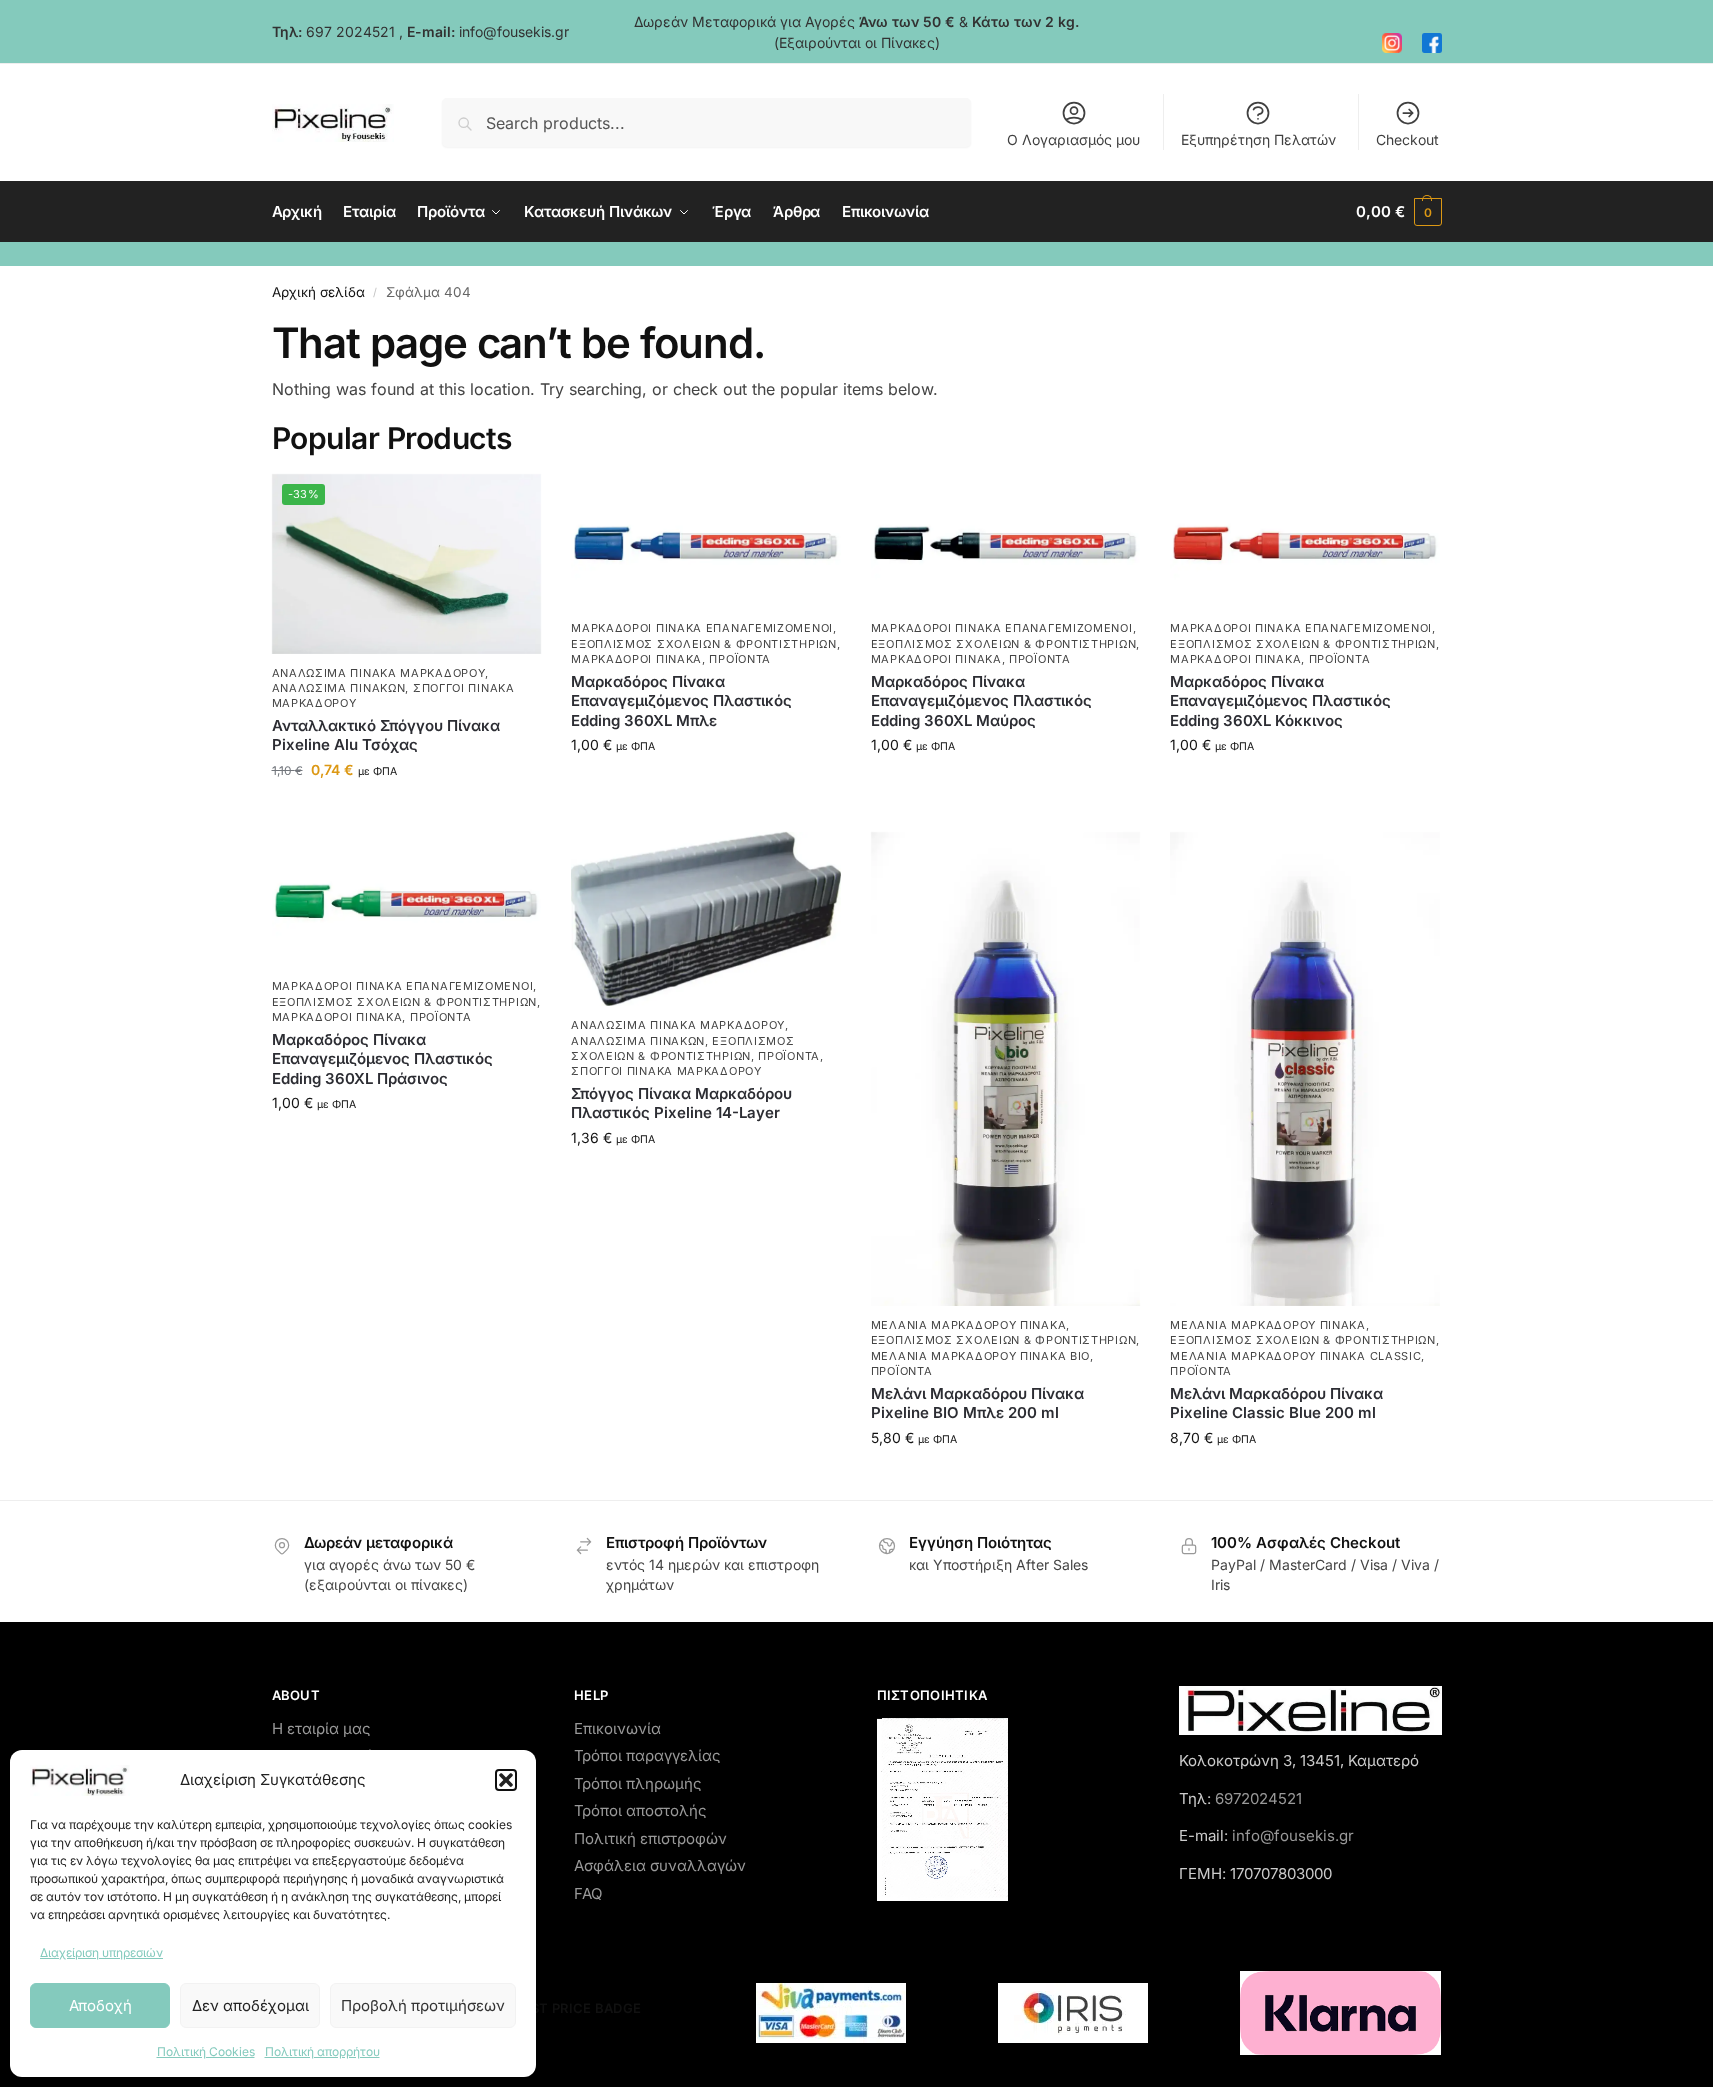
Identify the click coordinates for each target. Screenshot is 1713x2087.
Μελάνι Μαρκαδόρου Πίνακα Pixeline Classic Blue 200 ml (1276, 1403)
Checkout (1407, 139)
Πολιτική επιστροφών (650, 1838)
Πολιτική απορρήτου (322, 2051)
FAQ (588, 1893)
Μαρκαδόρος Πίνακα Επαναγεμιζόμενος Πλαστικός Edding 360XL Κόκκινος (1280, 701)
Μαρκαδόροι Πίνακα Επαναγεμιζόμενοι (702, 628)
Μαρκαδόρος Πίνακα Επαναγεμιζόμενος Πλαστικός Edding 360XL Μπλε (681, 701)
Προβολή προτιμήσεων (423, 2005)
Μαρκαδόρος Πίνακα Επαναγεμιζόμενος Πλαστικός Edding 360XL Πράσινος (382, 1059)
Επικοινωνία (617, 1728)
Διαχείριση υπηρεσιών (101, 1952)
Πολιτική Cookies (206, 2051)
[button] (506, 1780)
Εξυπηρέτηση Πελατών (1258, 139)
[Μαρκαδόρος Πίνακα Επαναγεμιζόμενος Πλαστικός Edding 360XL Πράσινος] (407, 900)
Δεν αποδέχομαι (250, 2005)
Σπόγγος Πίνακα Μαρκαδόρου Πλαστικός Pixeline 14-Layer (681, 1103)
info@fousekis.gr (514, 31)
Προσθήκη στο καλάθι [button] (406, 811)
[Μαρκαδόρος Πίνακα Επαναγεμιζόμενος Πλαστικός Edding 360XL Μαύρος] (1006, 542)
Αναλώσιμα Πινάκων (339, 688)
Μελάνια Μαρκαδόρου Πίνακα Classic (1295, 1356)
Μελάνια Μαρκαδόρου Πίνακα (969, 1325)
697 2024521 (350, 31)
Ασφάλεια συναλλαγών (660, 1865)
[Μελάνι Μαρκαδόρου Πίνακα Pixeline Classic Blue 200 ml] (1305, 1069)
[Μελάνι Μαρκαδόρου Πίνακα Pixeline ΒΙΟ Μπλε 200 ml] (1006, 1069)
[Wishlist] (511, 504)
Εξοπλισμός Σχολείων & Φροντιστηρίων (704, 644)
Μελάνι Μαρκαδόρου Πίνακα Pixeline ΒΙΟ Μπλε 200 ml (977, 1403)
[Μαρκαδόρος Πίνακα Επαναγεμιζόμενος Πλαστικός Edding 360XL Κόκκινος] (1305, 542)
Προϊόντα (740, 659)
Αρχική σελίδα (318, 292)
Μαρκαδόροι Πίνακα (636, 659)
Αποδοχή (100, 2005)
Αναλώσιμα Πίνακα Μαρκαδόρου (379, 673)
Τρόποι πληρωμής (638, 1783)
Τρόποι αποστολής (640, 1810)
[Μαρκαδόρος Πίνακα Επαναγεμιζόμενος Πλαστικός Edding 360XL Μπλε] (706, 542)
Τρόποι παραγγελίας (647, 1755)
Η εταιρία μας (321, 1728)
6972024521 (1258, 1798)
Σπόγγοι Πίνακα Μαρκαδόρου (666, 1071)
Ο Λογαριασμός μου (1073, 139)
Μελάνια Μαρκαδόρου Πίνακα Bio (980, 1356)
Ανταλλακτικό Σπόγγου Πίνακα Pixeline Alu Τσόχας (386, 735)
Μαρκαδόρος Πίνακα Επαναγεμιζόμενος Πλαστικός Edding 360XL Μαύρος (981, 701)
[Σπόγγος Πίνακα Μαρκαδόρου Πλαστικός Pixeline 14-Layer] (706, 919)
